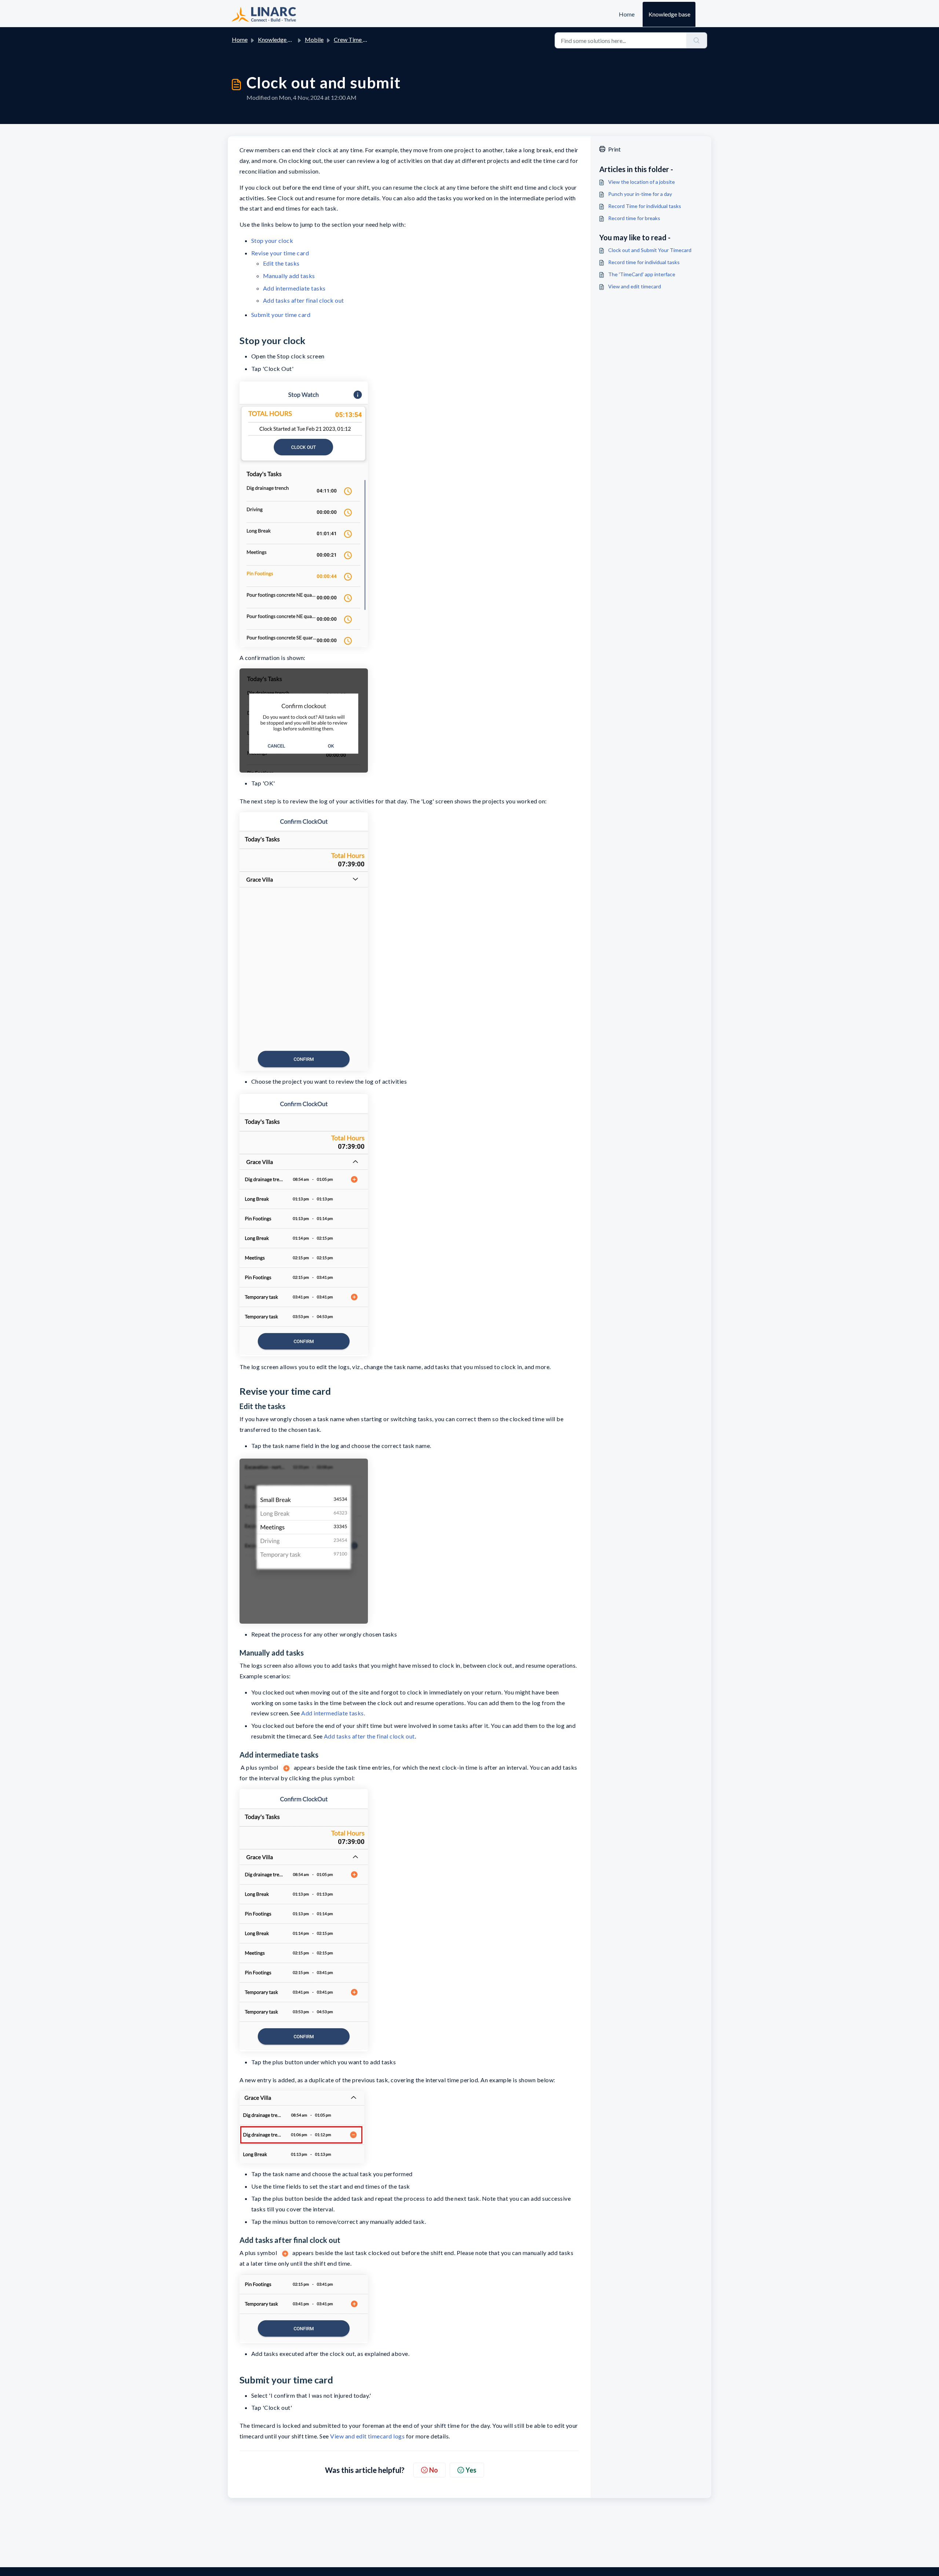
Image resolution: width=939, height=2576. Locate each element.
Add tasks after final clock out (304, 300)
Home (627, 14)
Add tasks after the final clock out (369, 1736)
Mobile (314, 39)
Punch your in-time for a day (640, 194)
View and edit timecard (635, 286)
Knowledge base (669, 14)
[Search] (697, 40)
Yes (471, 2470)
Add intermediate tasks (294, 288)
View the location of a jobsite (642, 182)
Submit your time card (281, 315)
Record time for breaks (634, 218)
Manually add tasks (289, 276)
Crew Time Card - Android (367, 39)
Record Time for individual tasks (645, 206)
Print (614, 149)
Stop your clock (272, 240)
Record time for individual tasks (644, 262)
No (434, 2470)
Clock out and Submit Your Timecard (650, 250)
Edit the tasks (281, 263)
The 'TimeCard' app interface (642, 274)
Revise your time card (280, 253)
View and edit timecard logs (367, 2436)
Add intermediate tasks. (333, 1713)
